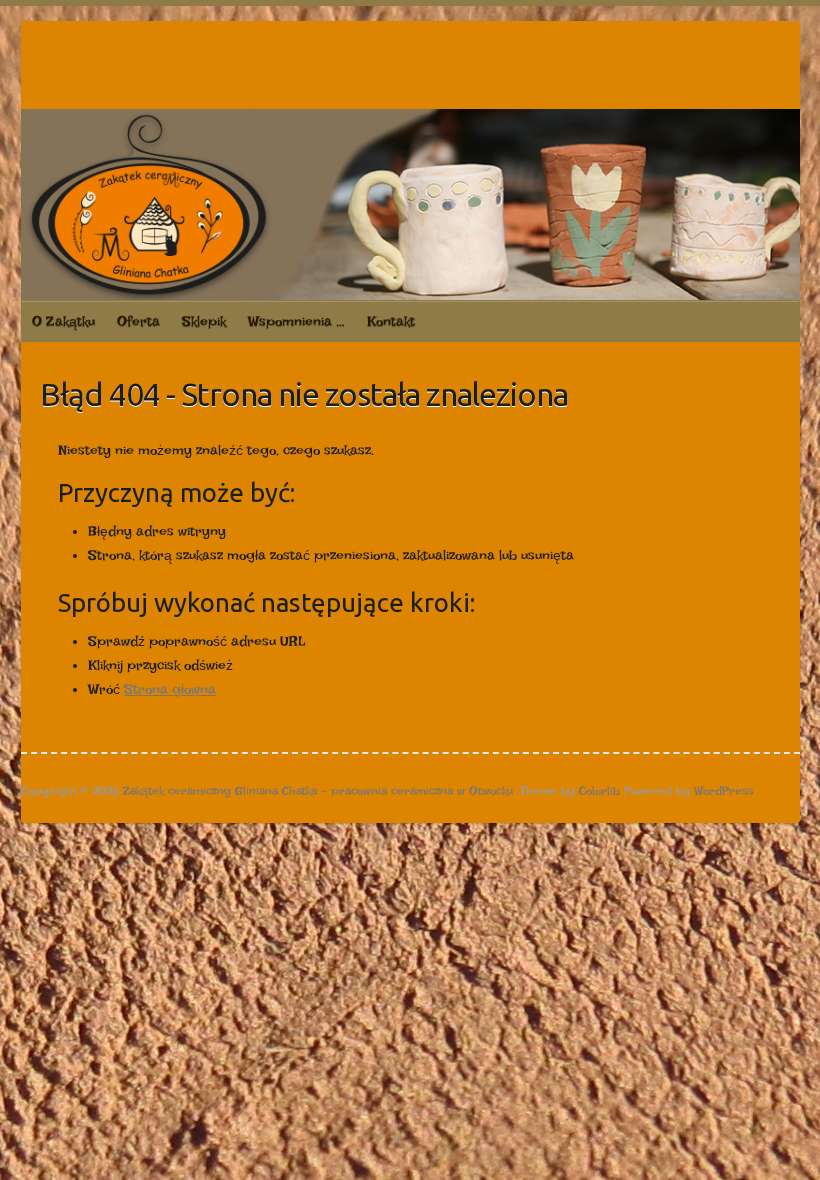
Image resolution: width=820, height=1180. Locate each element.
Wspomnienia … (296, 321)
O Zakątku (63, 321)
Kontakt (391, 321)
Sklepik (204, 321)
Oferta (138, 321)
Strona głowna (170, 689)
